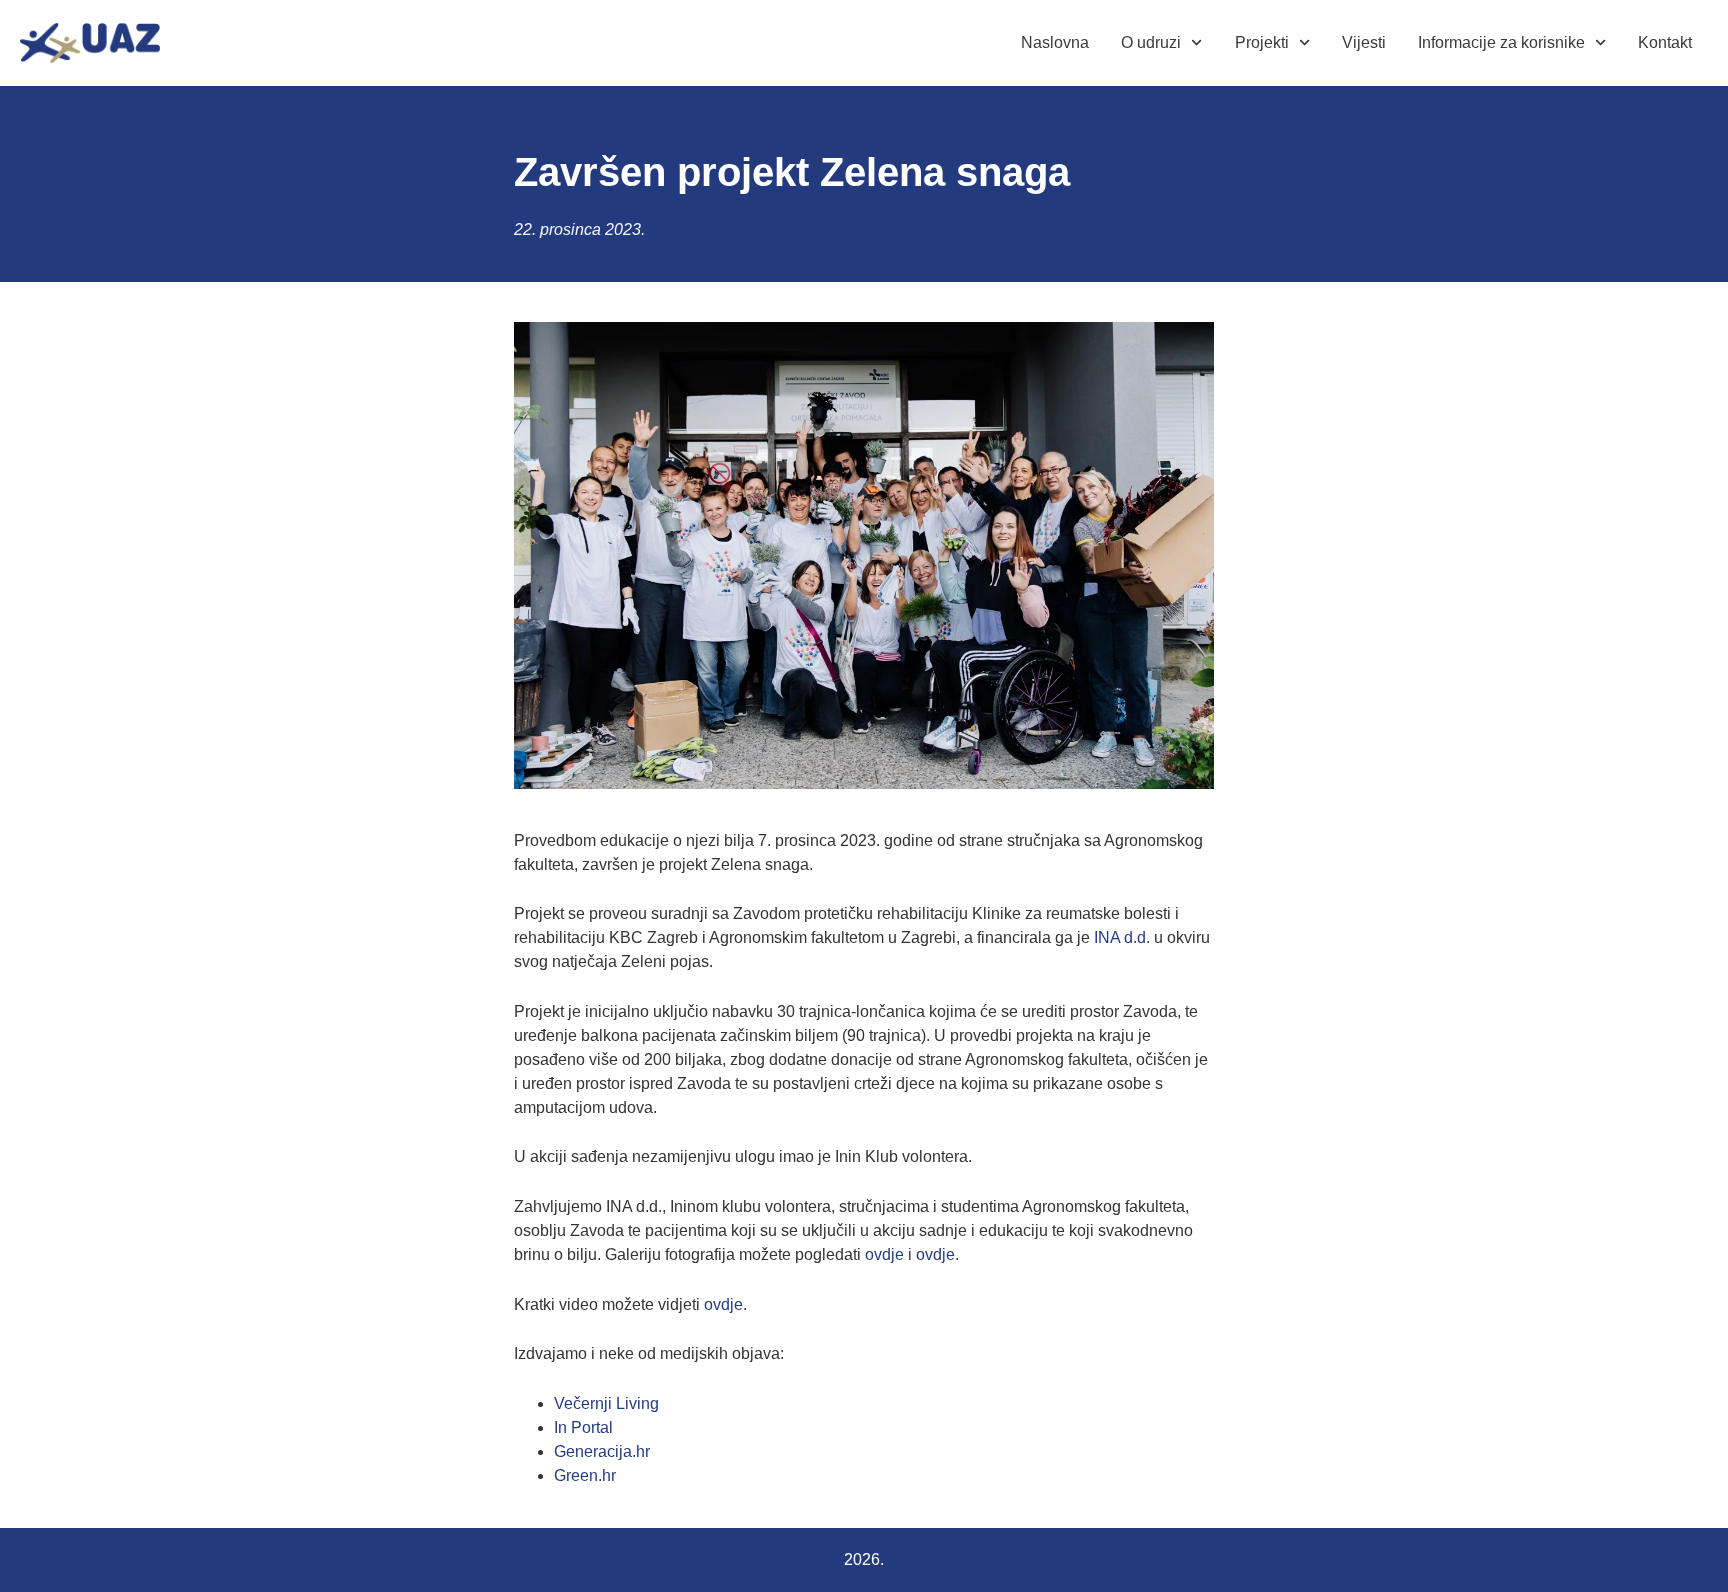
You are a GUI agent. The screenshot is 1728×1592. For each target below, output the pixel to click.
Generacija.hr (602, 1451)
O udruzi (1151, 42)
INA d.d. (1122, 937)
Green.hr (585, 1475)
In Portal (583, 1427)
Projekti (1262, 42)
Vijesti (1364, 42)
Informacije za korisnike (1501, 42)
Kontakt (1665, 42)
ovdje (884, 1254)
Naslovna (1055, 42)
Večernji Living (606, 1403)
